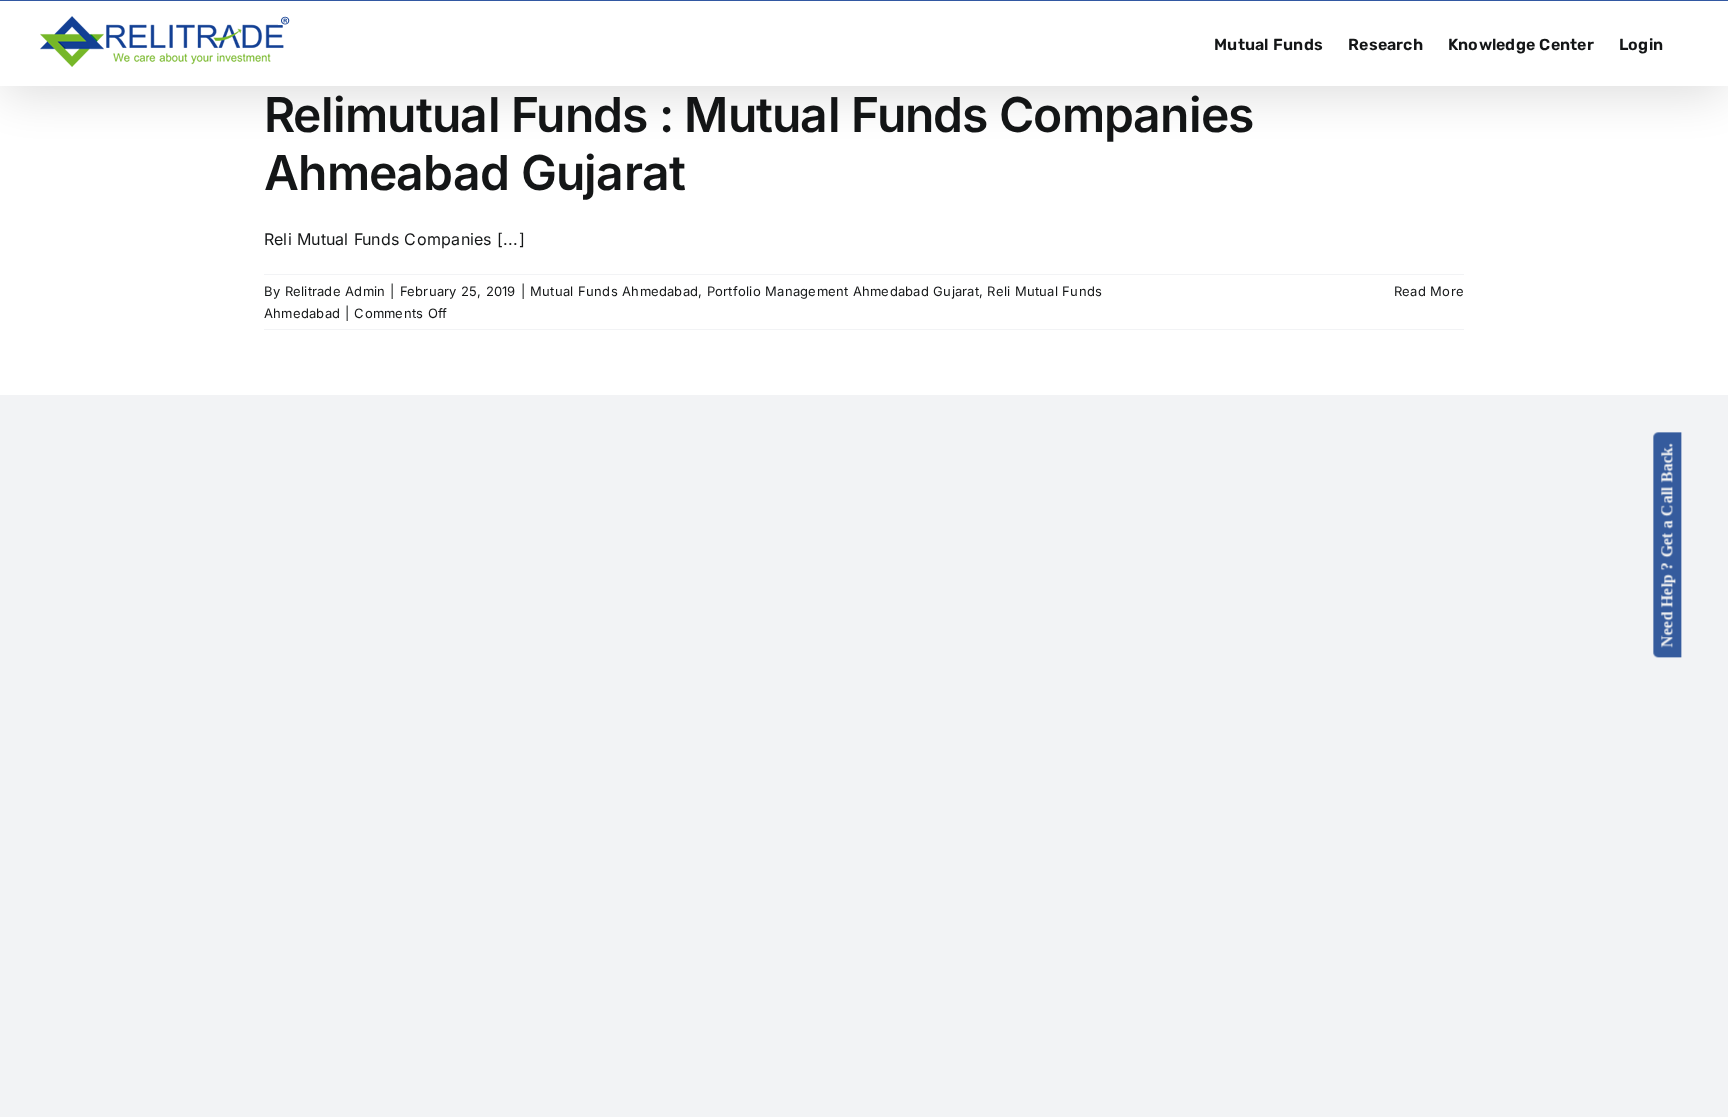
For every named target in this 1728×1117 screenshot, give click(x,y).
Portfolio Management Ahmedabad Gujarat (843, 291)
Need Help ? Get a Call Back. (1667, 544)
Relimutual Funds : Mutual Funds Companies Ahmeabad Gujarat (758, 143)
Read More (1429, 291)
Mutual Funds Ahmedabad (614, 291)
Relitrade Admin (335, 291)
